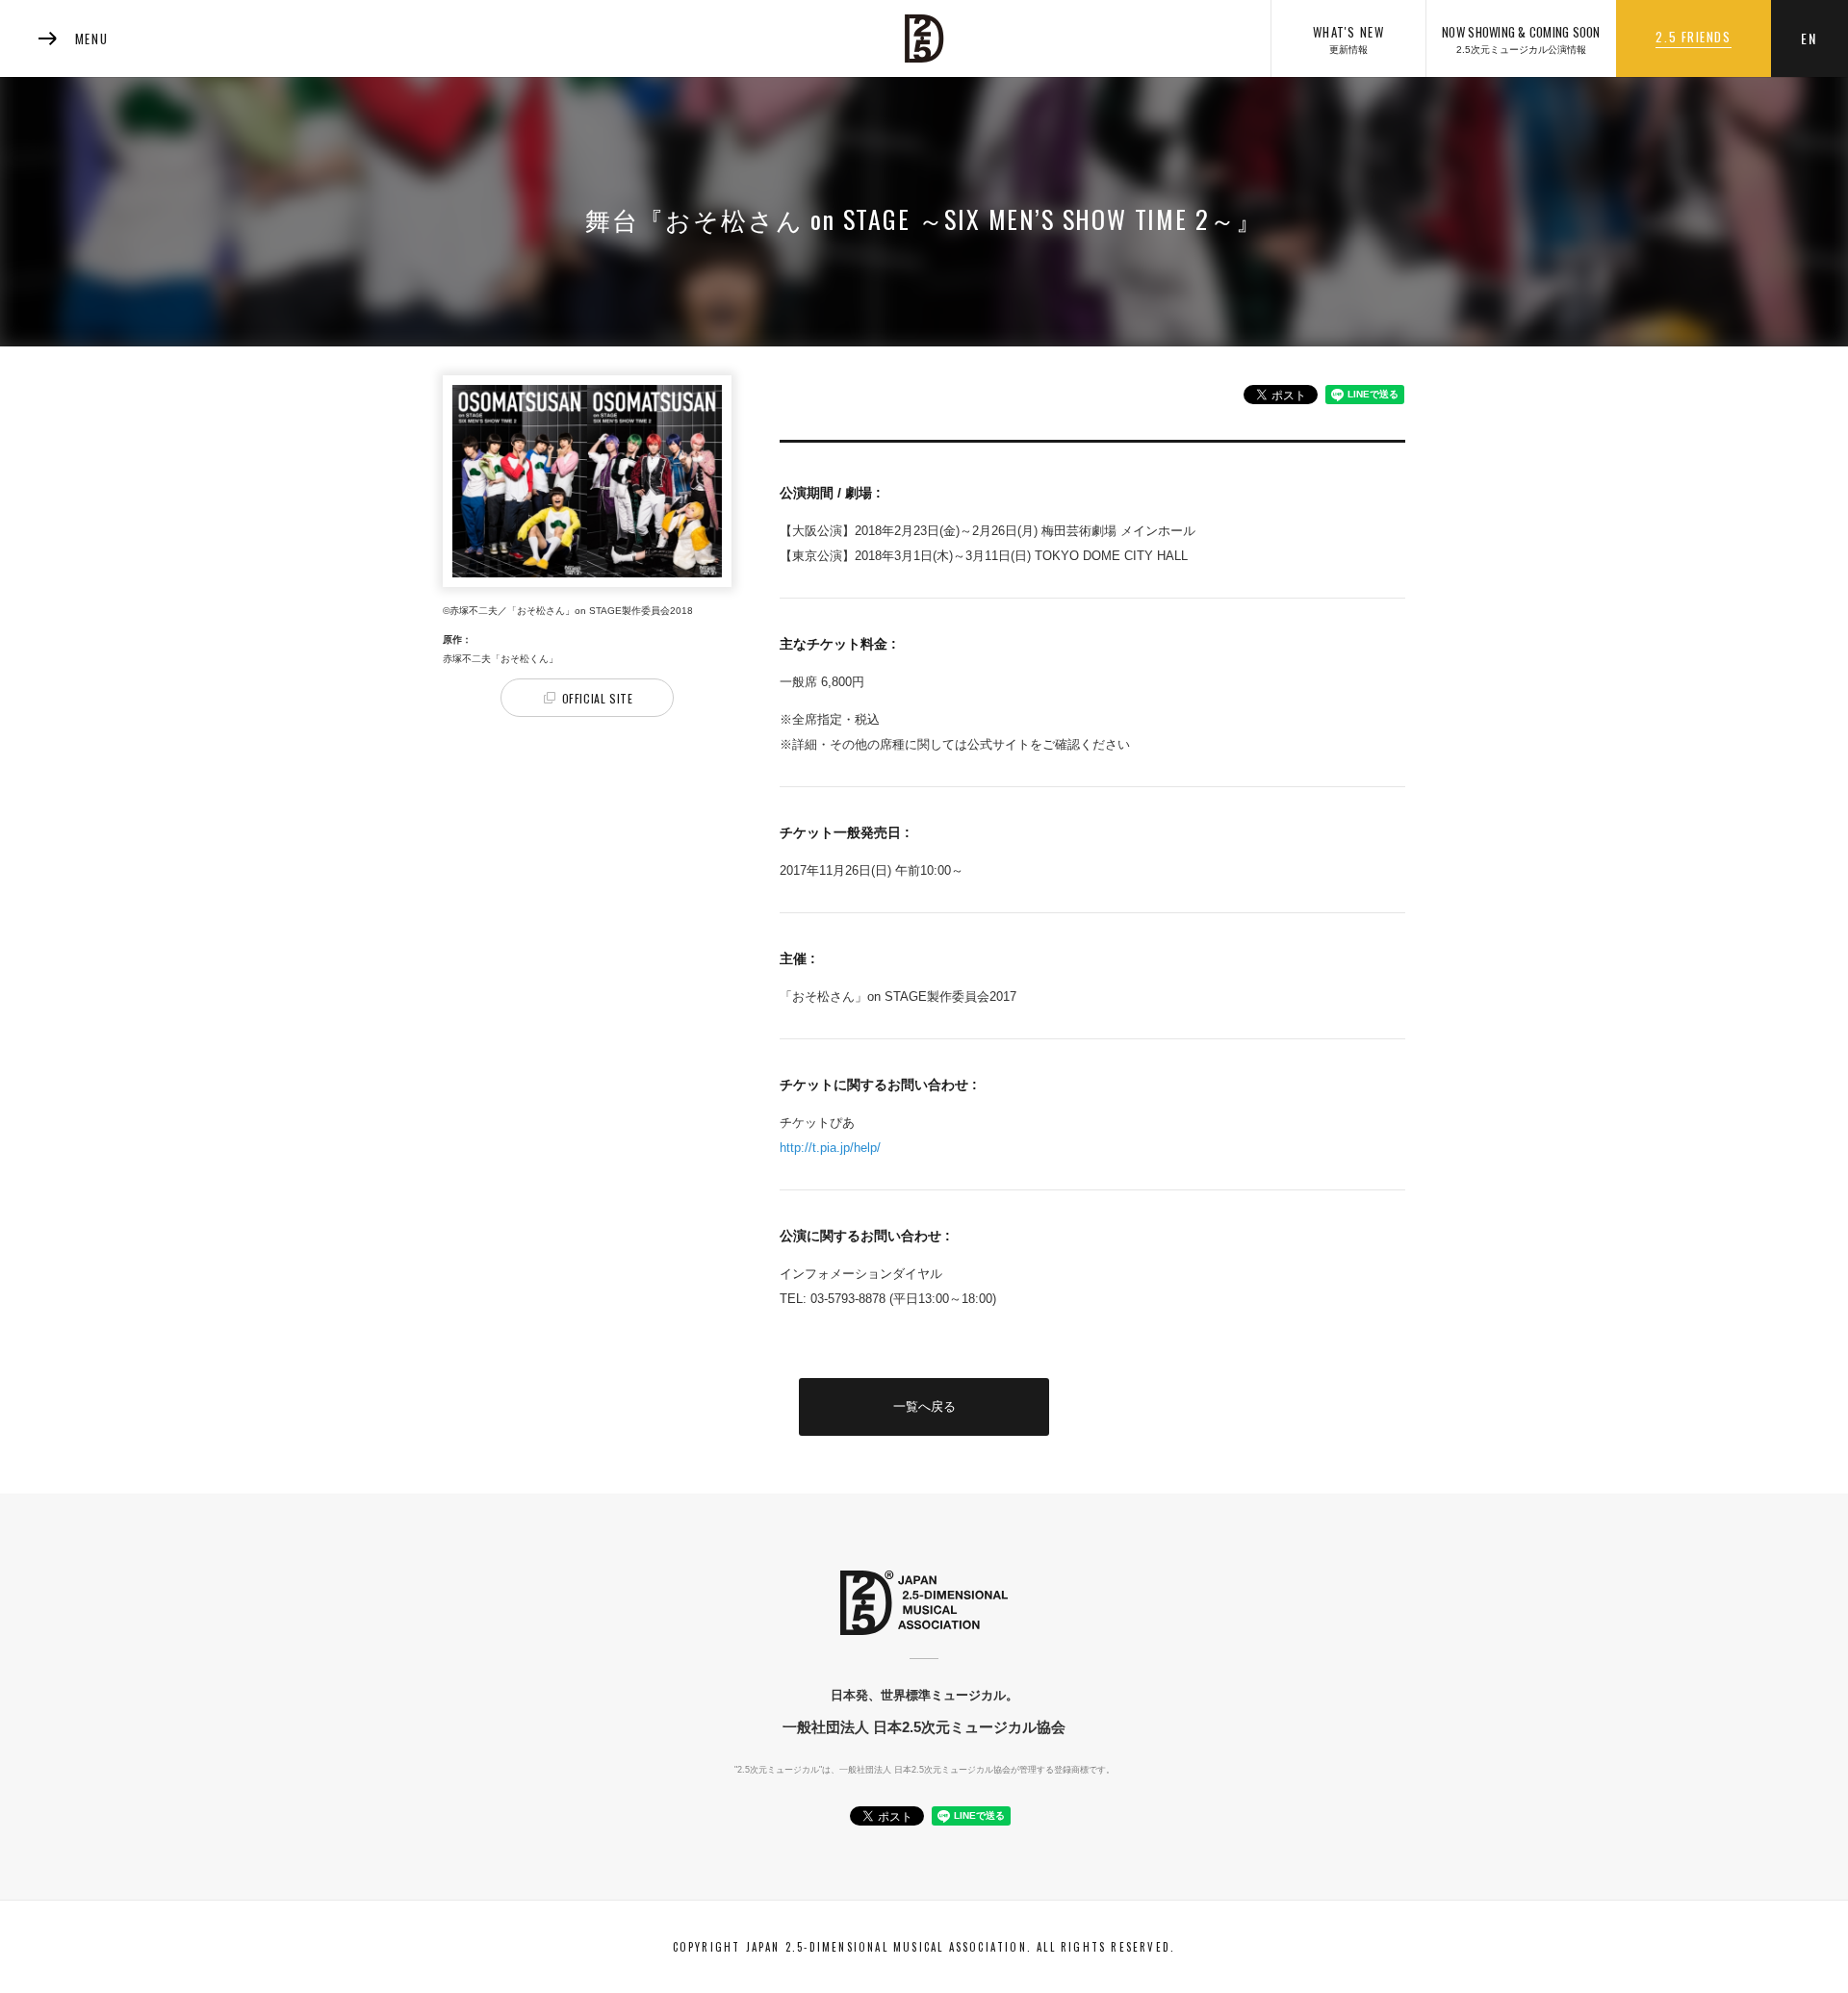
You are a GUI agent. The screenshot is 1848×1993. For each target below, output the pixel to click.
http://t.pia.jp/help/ (832, 1148)
